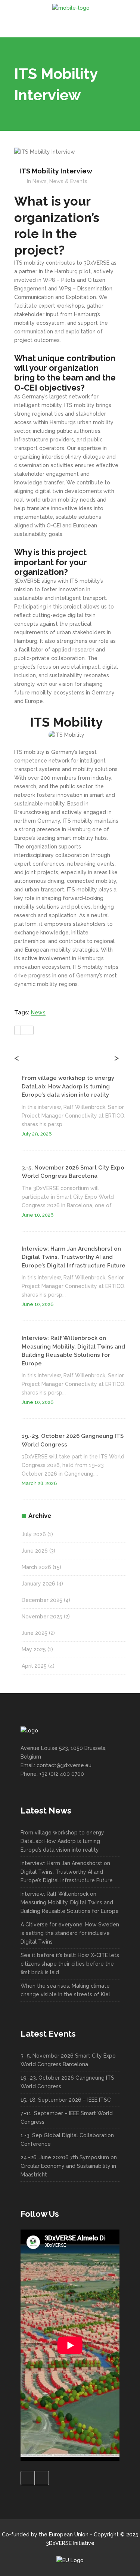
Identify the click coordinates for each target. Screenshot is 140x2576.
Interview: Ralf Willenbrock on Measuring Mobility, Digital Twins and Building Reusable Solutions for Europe (70, 1902)
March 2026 (36, 1567)
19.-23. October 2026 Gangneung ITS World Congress (67, 2082)
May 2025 (34, 1649)
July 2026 (34, 1534)
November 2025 (42, 1617)
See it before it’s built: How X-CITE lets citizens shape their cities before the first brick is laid (70, 1964)
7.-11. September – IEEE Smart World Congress (67, 2118)
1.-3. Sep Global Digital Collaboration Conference (67, 2140)
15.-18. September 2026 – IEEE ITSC (66, 2100)
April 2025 (34, 1666)
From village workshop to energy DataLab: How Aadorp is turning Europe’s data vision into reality (68, 1086)
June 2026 (35, 1551)
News (40, 181)
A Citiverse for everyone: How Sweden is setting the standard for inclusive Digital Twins (70, 1933)
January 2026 (38, 1584)
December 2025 (42, 1600)
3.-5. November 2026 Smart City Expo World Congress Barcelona (68, 2060)
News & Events (68, 181)
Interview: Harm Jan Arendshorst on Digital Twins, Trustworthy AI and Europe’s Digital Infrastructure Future (74, 1257)
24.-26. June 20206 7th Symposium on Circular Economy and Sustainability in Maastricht (69, 2166)
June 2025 (35, 1633)
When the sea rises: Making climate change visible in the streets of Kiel (65, 1990)
